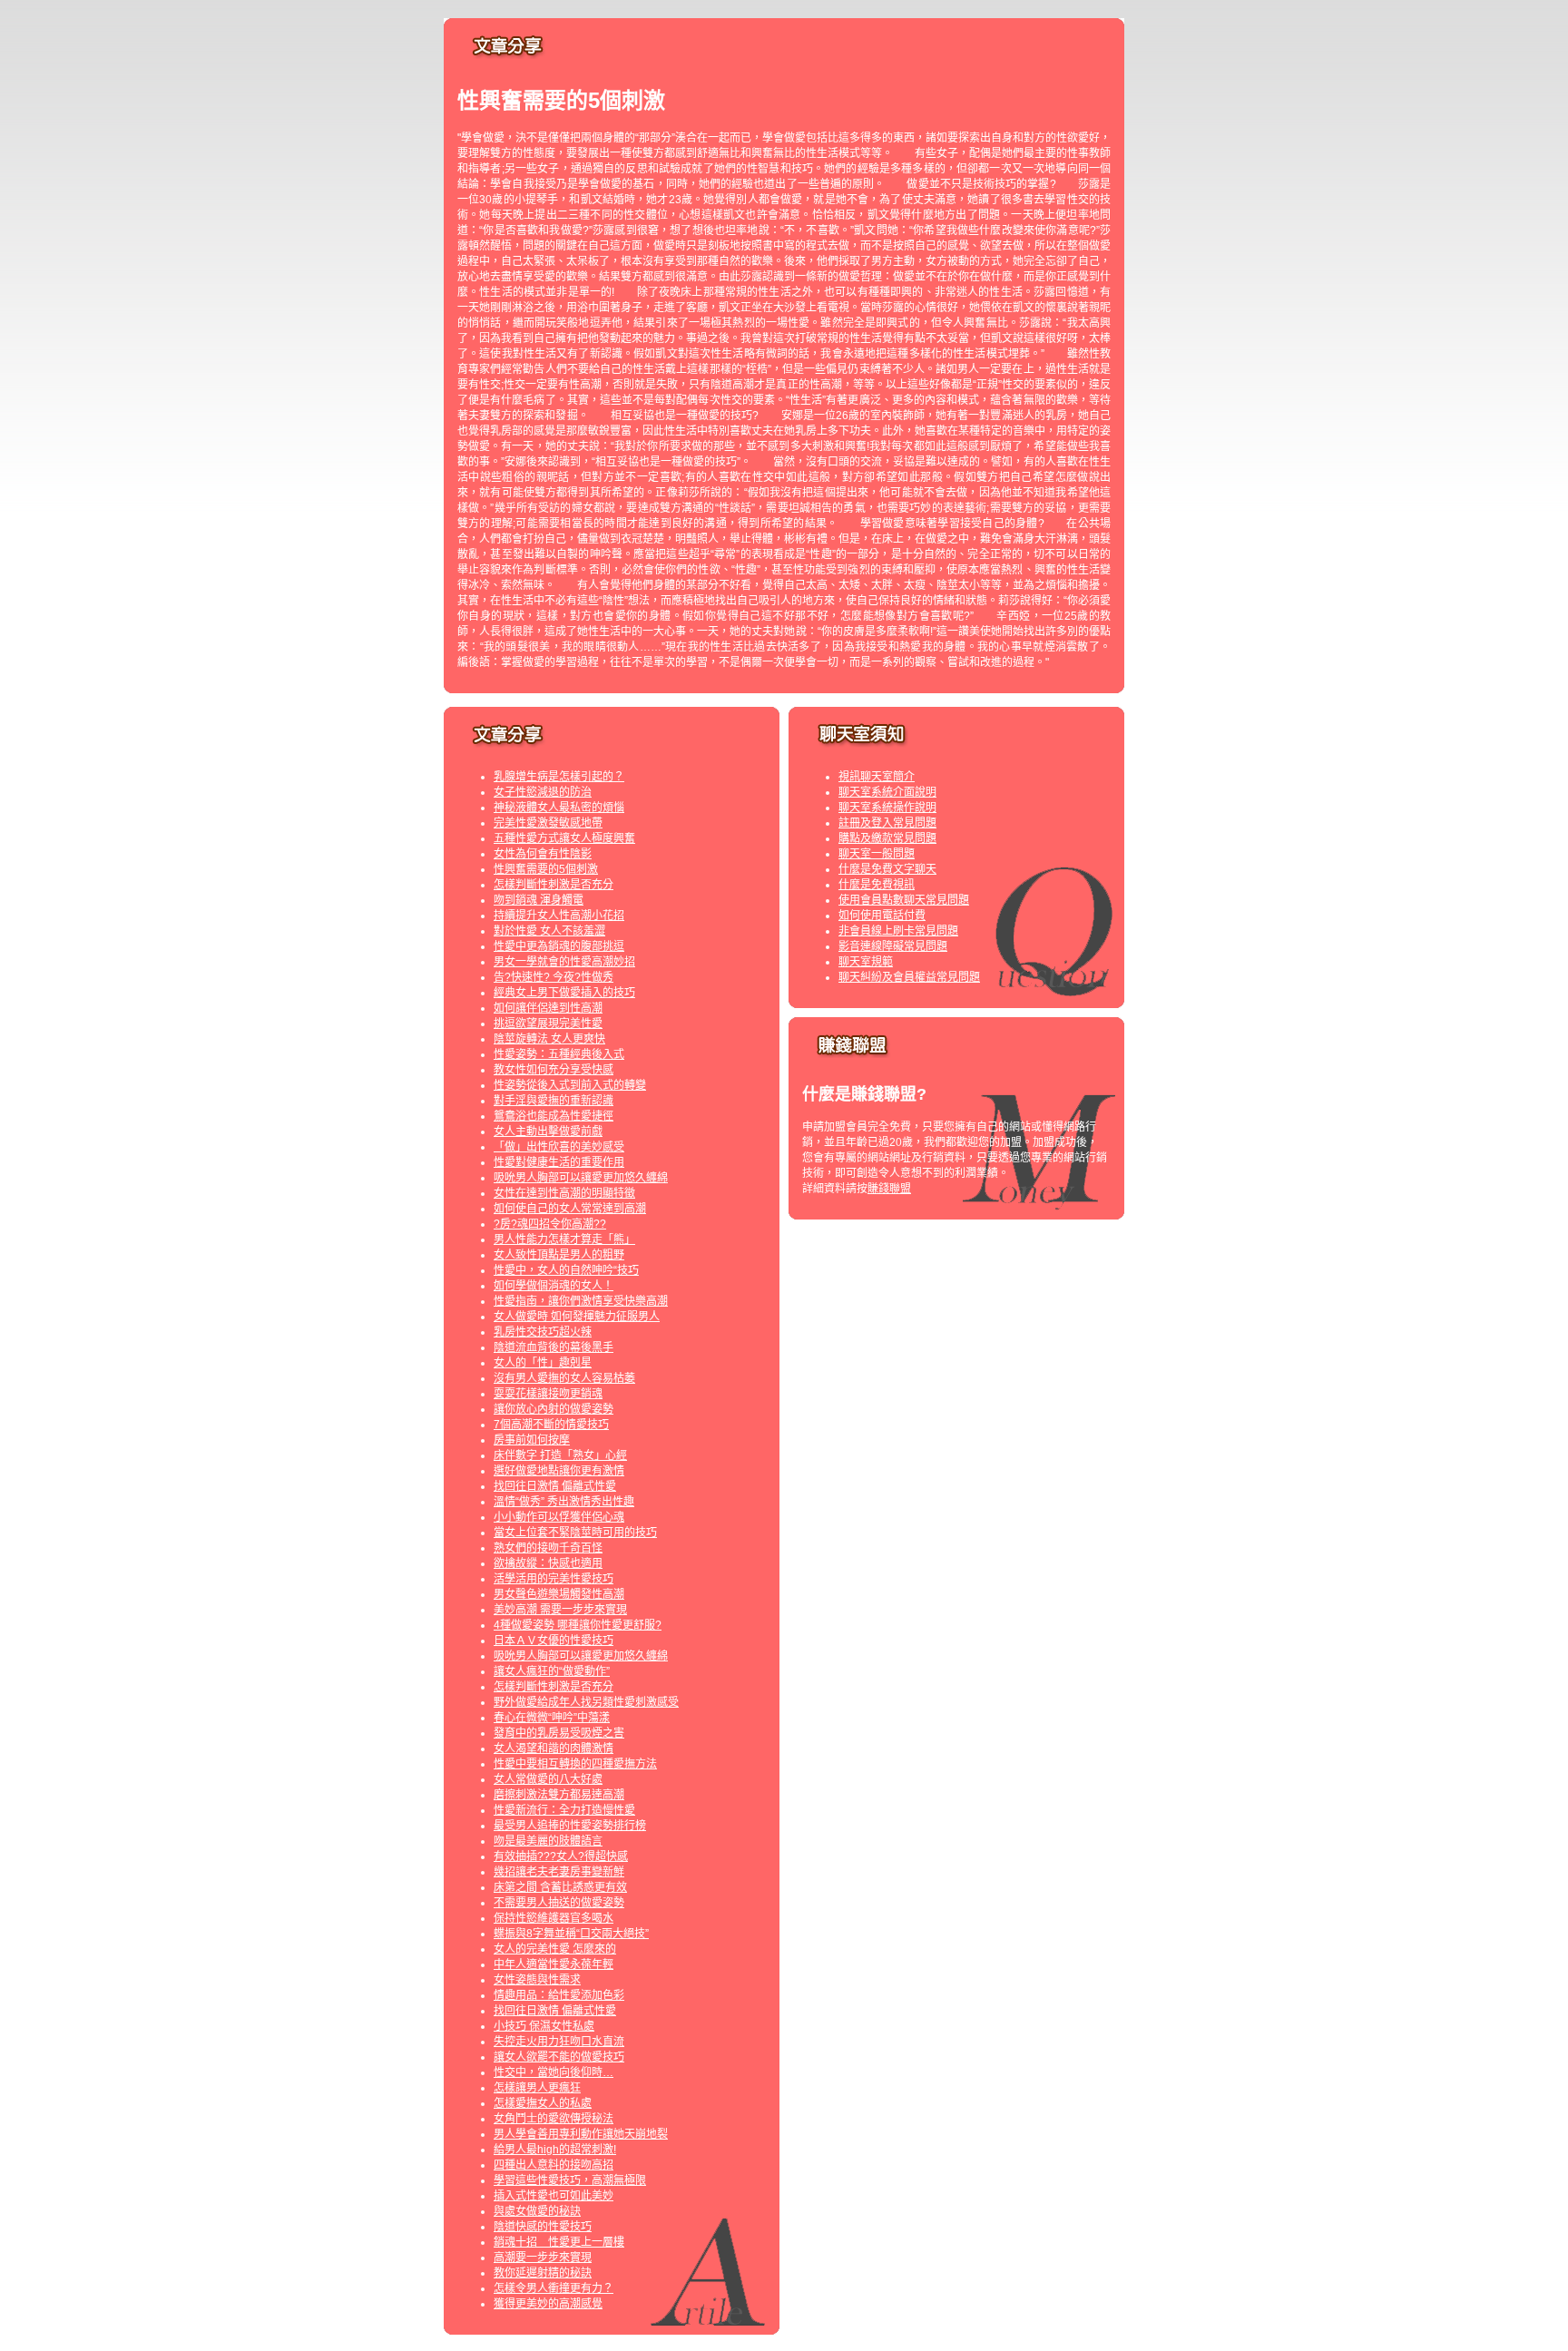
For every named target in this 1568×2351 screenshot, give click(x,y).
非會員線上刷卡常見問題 (898, 931)
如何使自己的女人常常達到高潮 (570, 1209)
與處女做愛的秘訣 (537, 2211)
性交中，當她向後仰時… (554, 2072)
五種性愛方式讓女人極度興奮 (564, 838)
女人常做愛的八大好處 (548, 1779)
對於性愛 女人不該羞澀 (549, 931)
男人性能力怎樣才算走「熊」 (564, 1239)
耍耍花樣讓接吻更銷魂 (548, 1394)
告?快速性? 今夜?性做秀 (554, 977)
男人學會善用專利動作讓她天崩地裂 (581, 2134)
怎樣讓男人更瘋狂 (537, 2088)
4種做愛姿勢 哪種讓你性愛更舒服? (578, 1625)
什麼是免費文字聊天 (887, 869)
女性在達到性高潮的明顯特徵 (564, 1193)
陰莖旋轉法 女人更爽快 (549, 1039)
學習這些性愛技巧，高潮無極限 (570, 2180)
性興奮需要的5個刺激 (546, 869)
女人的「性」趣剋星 (543, 1363)
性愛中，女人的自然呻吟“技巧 (566, 1270)
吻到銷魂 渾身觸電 (539, 900)
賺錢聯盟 (889, 1189)
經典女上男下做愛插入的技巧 (564, 993)
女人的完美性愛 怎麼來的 (555, 1949)
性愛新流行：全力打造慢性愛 (564, 1810)
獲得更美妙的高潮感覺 (548, 2304)
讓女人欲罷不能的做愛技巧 (559, 2057)
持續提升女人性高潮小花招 (559, 916)
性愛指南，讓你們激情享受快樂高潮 (581, 1301)
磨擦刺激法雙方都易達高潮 (559, 1795)
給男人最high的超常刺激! (555, 2150)
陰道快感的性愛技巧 (543, 2227)
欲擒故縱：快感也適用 (548, 1563)
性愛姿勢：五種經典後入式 (559, 1054)
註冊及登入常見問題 (887, 823)
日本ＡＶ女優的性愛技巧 (554, 1641)
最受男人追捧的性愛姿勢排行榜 (570, 1826)
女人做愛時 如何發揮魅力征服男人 (577, 1317)
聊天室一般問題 (877, 854)
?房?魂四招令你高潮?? (550, 1224)
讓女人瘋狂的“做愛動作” (552, 1671)
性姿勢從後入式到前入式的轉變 (570, 1085)
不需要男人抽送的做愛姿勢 (559, 1903)
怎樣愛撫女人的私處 (543, 2103)
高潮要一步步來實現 (543, 2258)
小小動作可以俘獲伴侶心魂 (559, 1517)
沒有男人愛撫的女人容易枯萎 (564, 1378)
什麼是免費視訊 (877, 885)
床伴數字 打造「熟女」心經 (560, 1455)
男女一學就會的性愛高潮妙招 (564, 962)
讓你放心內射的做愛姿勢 (554, 1409)
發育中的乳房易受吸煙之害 (559, 1733)
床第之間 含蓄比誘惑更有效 (560, 1887)
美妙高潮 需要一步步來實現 (560, 1610)
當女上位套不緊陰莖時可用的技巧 (575, 1533)
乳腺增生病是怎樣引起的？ (559, 777)
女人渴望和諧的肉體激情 (554, 1749)
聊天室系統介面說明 (887, 792)
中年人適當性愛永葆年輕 (554, 1964)
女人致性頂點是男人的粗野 (559, 1255)
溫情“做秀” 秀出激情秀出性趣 (564, 1502)
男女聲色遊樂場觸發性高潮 (559, 1594)
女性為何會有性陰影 (543, 854)
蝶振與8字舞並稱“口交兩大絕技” (571, 1934)
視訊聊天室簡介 (877, 777)
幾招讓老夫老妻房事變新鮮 (559, 1872)
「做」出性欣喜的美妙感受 (559, 1147)
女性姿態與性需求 (537, 1980)
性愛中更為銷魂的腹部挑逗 (559, 946)
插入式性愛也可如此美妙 (554, 2196)
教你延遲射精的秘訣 (543, 2273)
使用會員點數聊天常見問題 (904, 900)
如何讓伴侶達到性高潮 (548, 1008)
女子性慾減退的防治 (543, 792)
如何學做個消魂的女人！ (554, 1286)
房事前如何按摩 (532, 1440)
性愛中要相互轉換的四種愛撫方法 (575, 1764)
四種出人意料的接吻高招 (554, 2165)
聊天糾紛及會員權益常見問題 (909, 977)
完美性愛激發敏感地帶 (548, 823)
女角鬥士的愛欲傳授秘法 (554, 2119)
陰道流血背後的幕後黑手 (554, 1347)
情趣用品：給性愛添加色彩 (559, 1995)
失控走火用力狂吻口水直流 (559, 2042)
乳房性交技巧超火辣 (543, 1332)
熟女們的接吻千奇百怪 (548, 1548)
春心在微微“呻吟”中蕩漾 (552, 1718)
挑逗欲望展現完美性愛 (548, 1024)
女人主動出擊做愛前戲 (548, 1131)
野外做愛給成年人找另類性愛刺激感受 (586, 1702)
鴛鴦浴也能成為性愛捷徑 (554, 1116)
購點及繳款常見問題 (887, 838)
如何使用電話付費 (882, 916)
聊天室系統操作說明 (887, 808)
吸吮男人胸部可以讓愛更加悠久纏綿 (581, 1178)
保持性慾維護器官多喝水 (554, 1918)
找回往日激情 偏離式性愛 (555, 1486)
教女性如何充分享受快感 (554, 1070)
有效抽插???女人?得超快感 (561, 1856)
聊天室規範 (866, 962)
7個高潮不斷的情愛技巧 (551, 1425)
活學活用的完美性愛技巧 (554, 1579)
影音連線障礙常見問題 (893, 946)
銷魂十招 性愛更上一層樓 (559, 2242)
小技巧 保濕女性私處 (544, 2026)
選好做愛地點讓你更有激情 (559, 1471)
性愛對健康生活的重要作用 (559, 1162)
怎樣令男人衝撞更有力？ (554, 2288)
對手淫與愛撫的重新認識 (554, 1101)
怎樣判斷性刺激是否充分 (554, 885)
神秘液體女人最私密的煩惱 (559, 808)
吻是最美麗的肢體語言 (548, 1841)
